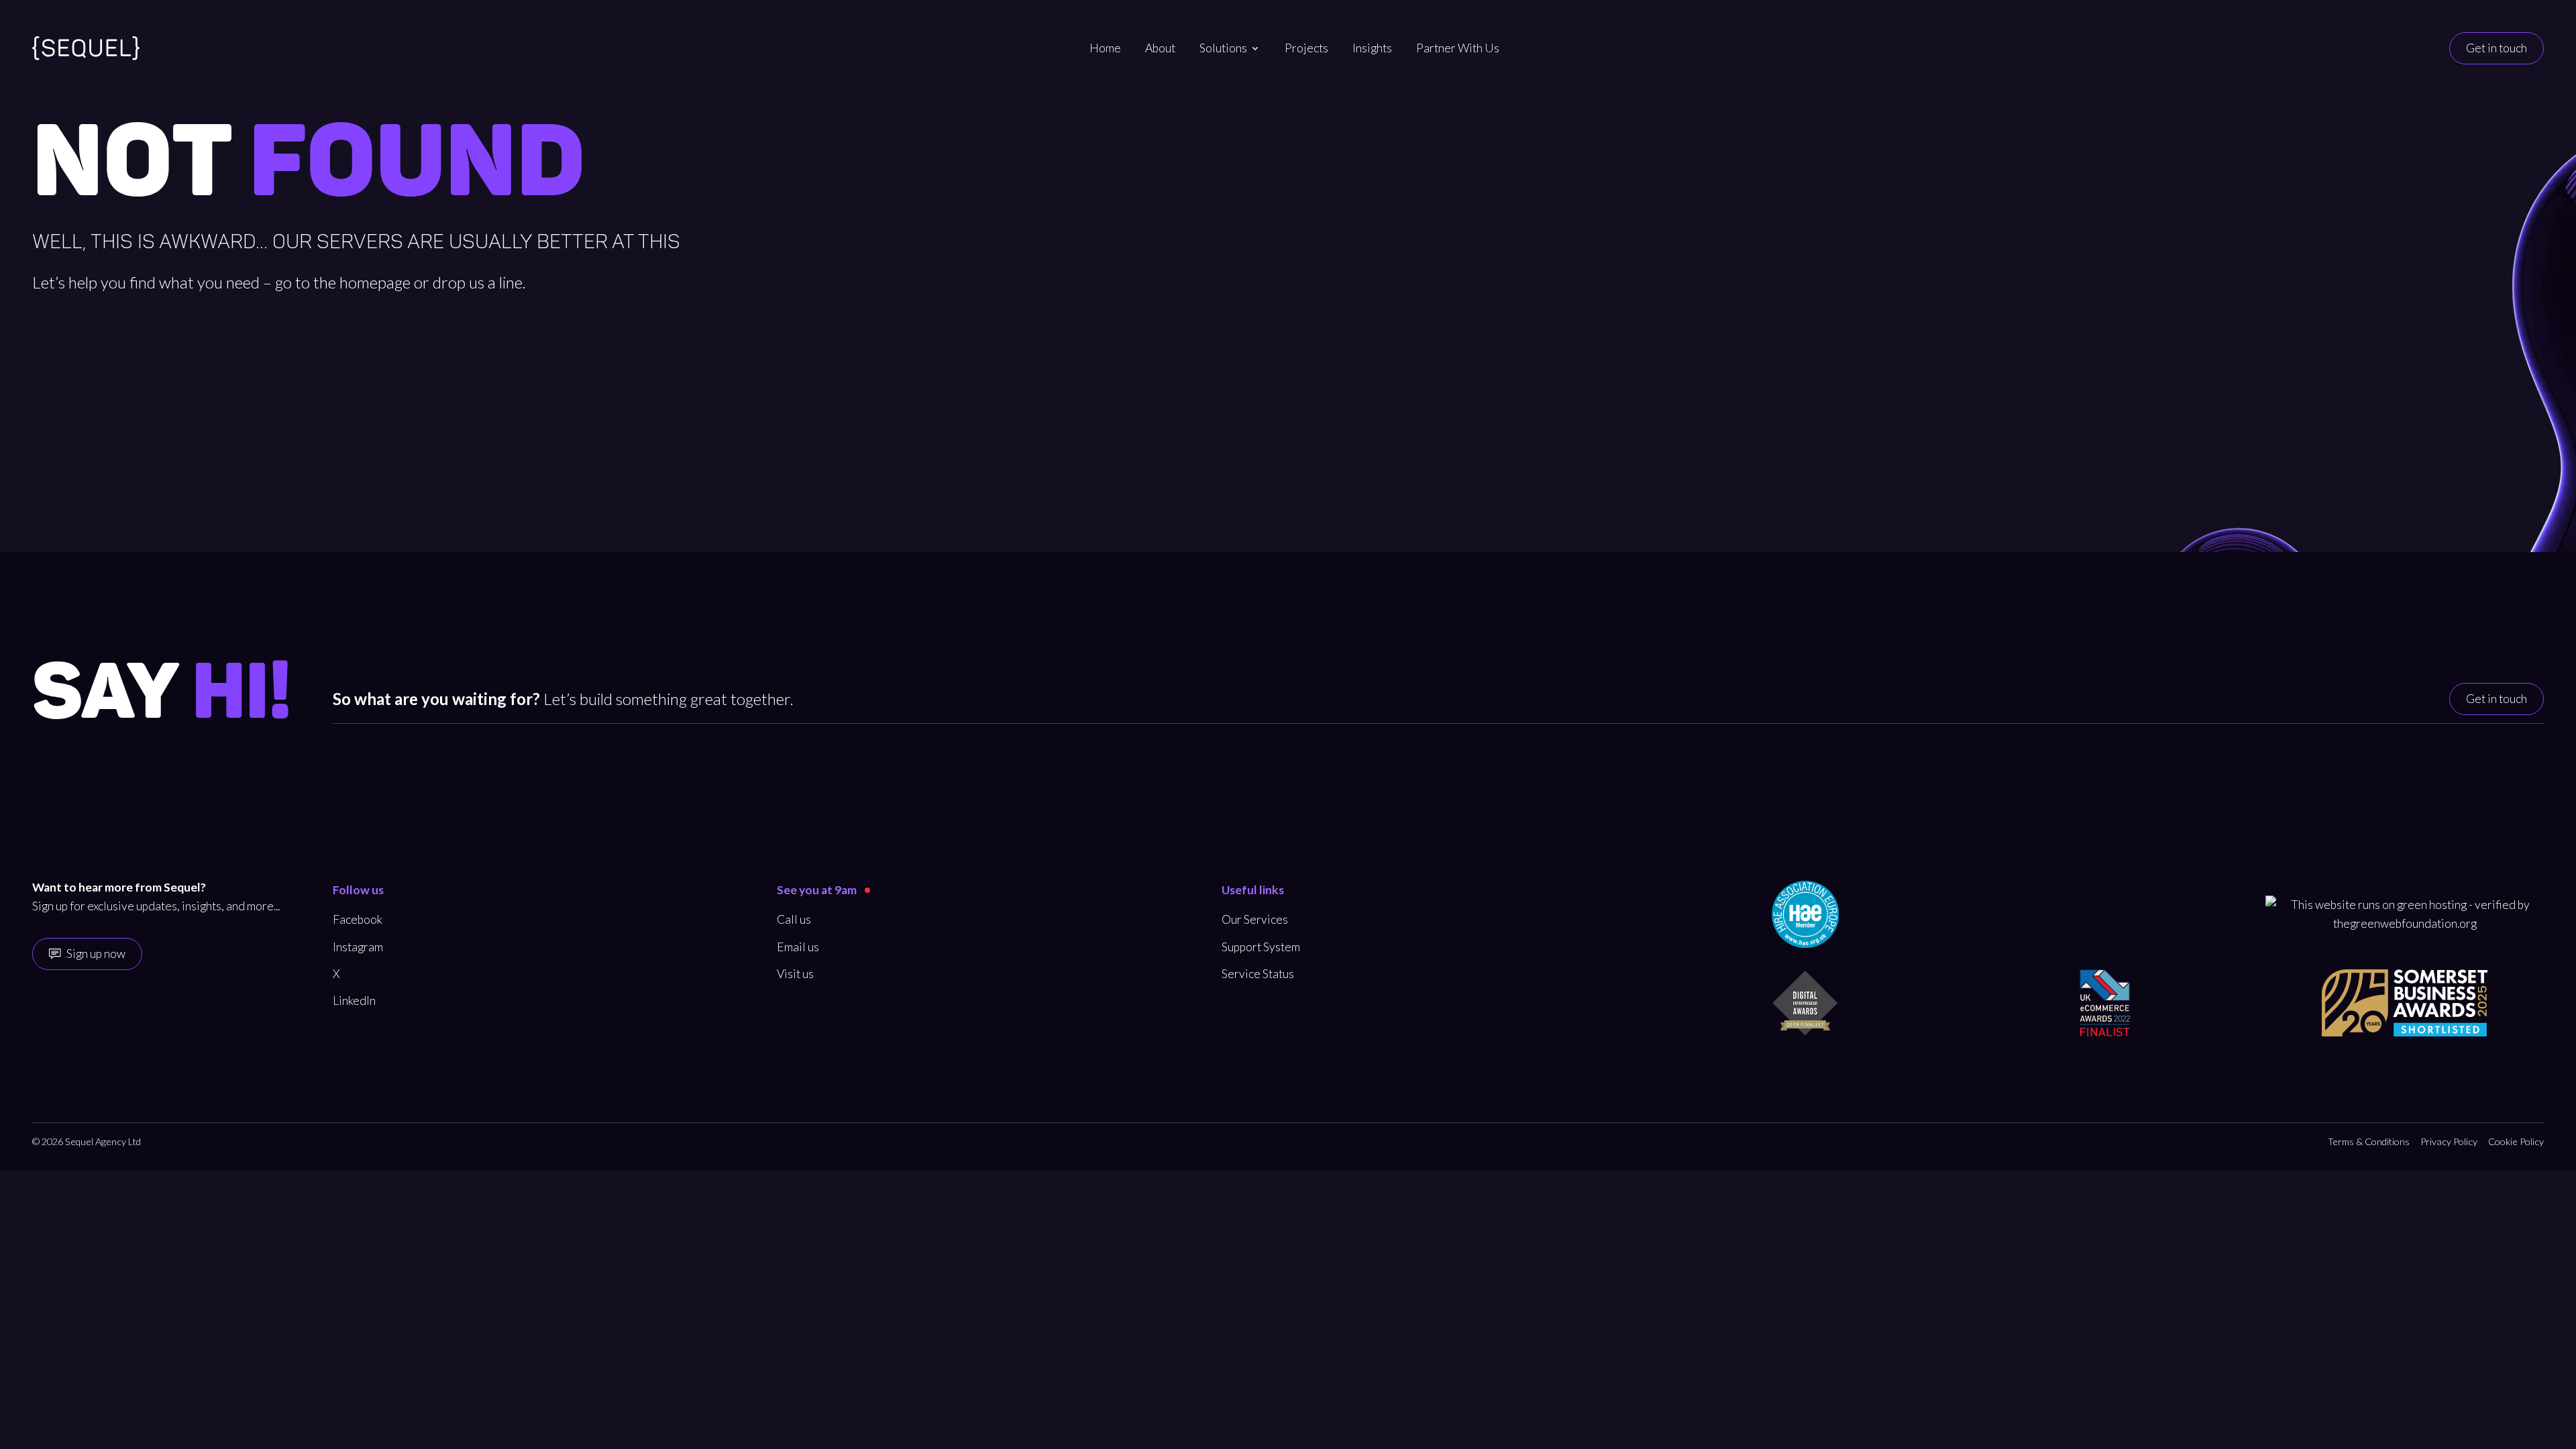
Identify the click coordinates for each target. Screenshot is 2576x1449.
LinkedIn (354, 1001)
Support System (1261, 947)
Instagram (358, 947)
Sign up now (96, 954)
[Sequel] (86, 48)
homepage (375, 282)
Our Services (1255, 919)
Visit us (795, 974)
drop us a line (478, 282)
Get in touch (2497, 48)
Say (162, 694)
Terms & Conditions (2369, 1141)
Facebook (358, 919)
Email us (798, 947)
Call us (794, 919)
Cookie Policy (2516, 1141)
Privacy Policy (2449, 1141)
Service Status (1258, 974)
